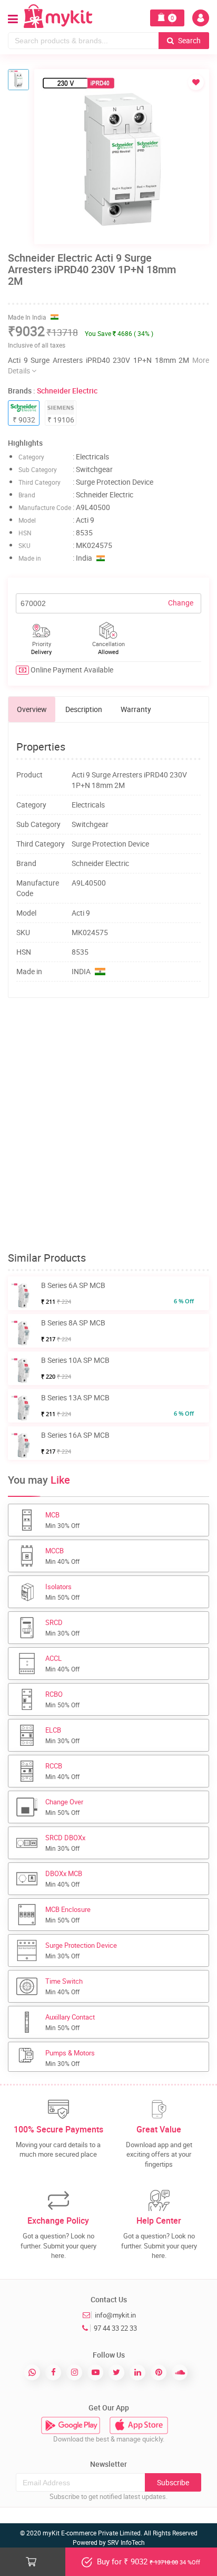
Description (84, 709)
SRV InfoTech (126, 2542)
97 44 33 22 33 (115, 2328)
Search (189, 40)
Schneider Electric (67, 391)
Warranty (136, 709)
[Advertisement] (108, 1125)
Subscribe (173, 2482)
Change (181, 603)
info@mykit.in (115, 2315)
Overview (32, 709)
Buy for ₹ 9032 (147, 2561)
